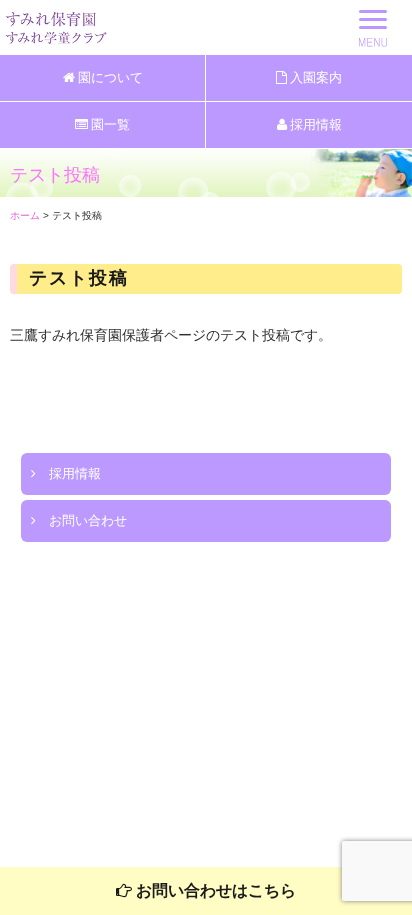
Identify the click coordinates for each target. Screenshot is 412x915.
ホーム (25, 215)
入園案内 (314, 77)
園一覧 (109, 124)
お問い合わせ (81, 520)
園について (109, 77)
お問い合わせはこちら (214, 890)
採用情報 (314, 124)
